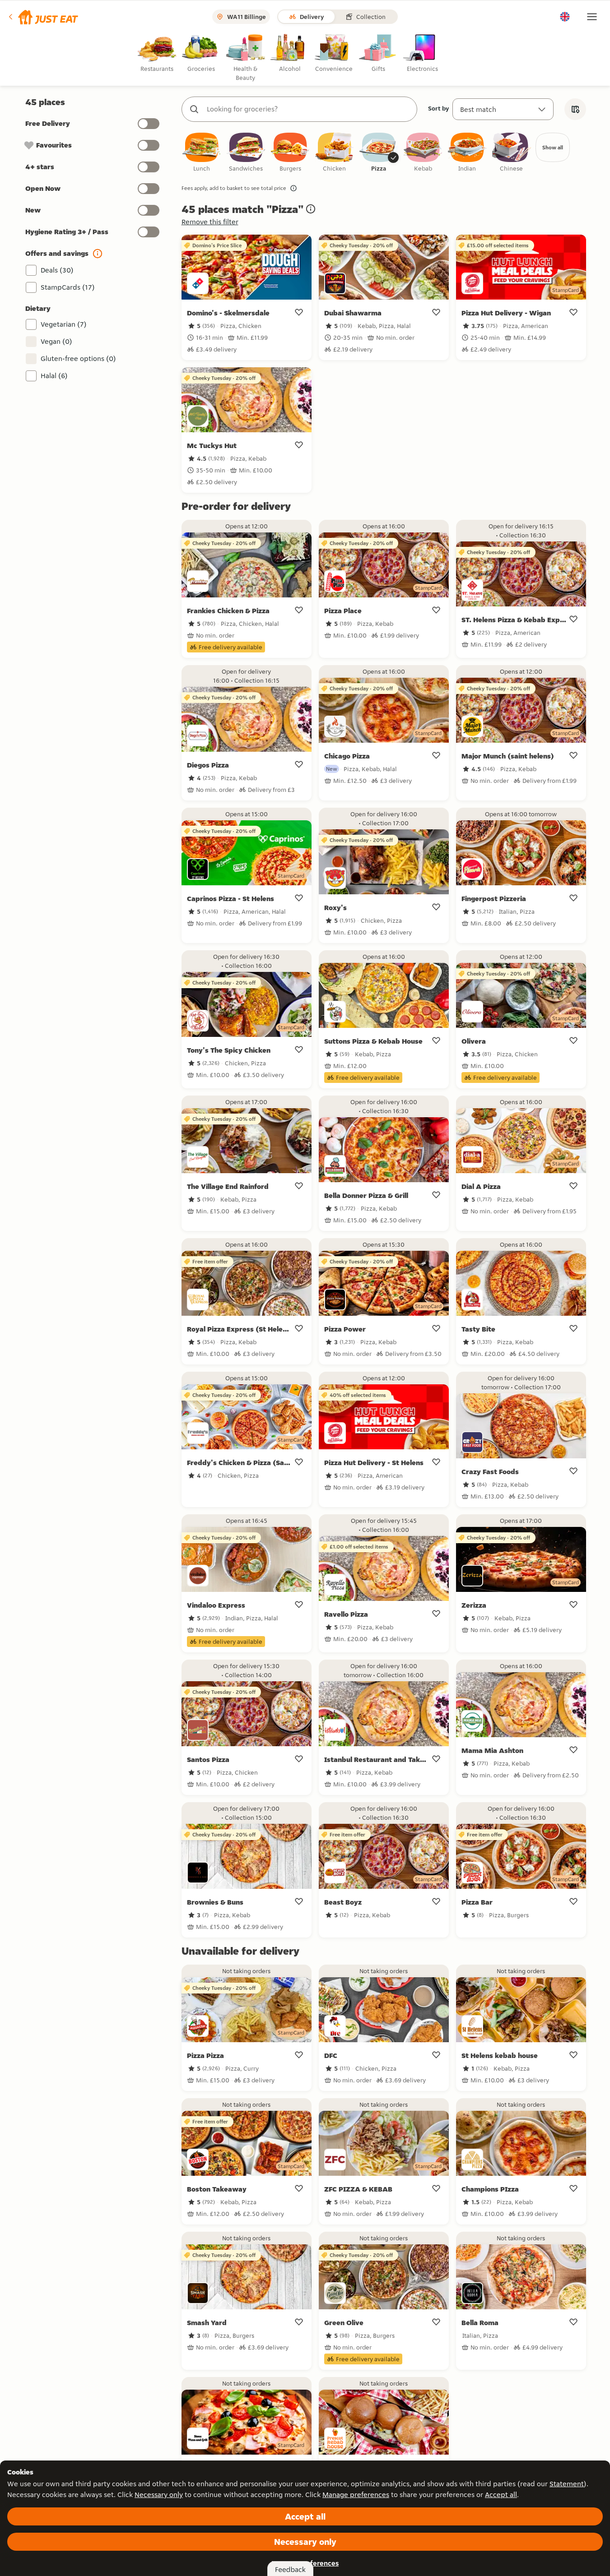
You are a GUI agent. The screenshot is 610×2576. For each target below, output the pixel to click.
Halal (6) (54, 376)
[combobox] (308, 109)
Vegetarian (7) (64, 324)
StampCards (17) (68, 287)
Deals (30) (57, 270)
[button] (43, 17)
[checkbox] (202, 153)
